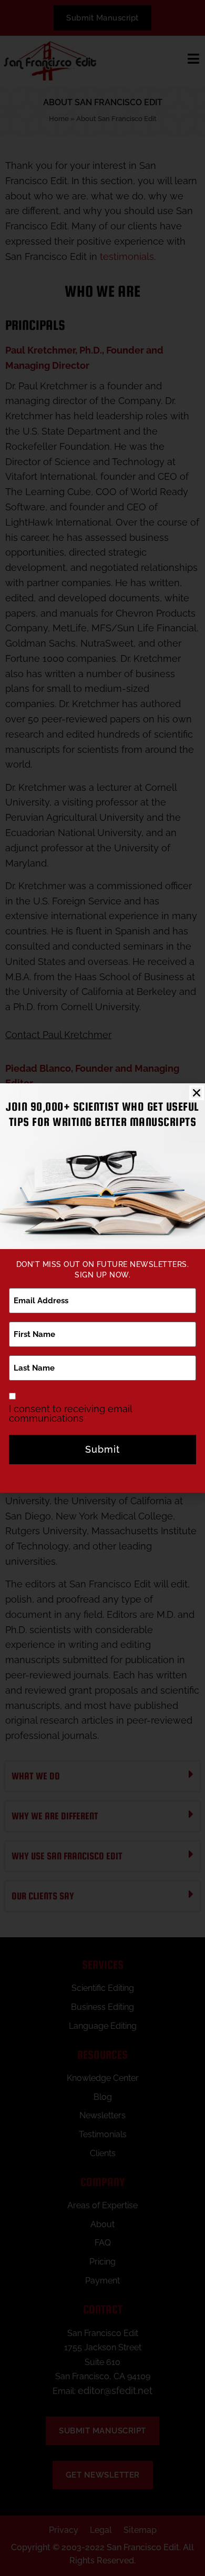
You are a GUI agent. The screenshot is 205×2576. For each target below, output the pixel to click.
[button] (197, 1093)
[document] (102, 1288)
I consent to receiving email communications (70, 1414)
